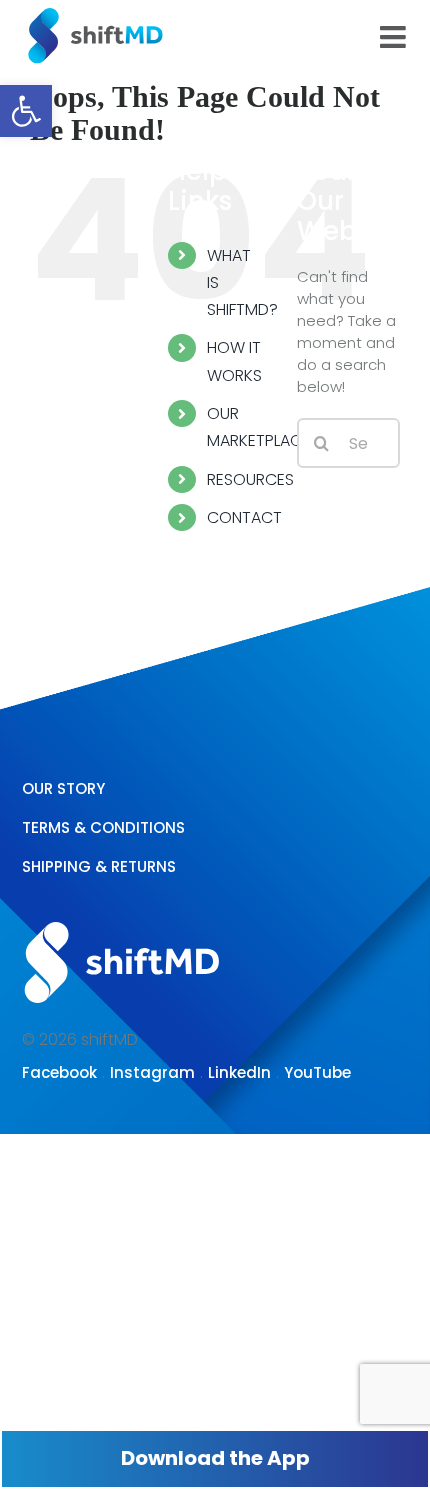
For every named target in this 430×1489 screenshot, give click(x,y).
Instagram (152, 1072)
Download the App (215, 1458)
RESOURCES (250, 479)
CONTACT (244, 517)
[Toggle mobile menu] (395, 37)
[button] (26, 111)
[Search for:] (348, 442)
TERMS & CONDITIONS (103, 827)
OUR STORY (63, 788)
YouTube (317, 1072)
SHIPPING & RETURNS (99, 866)
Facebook (59, 1072)
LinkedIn (239, 1072)
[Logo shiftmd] (122, 919)
